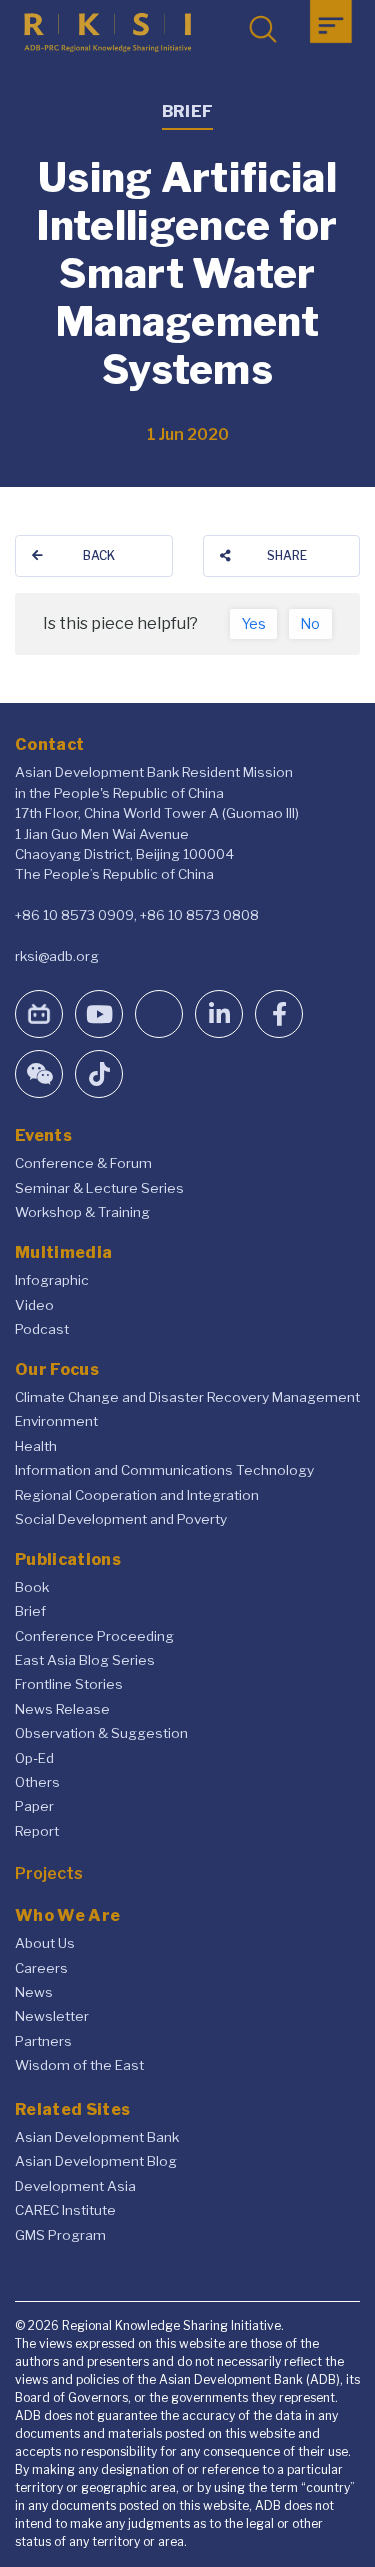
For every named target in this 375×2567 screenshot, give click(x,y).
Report (37, 1831)
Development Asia (75, 2186)
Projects (49, 1873)
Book (32, 1587)
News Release (62, 1709)
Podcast (42, 1329)
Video (34, 1305)
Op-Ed (34, 1758)
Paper (34, 1806)
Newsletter (52, 2016)
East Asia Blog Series (85, 1660)
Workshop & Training (82, 1212)
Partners (43, 2041)
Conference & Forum (83, 1163)
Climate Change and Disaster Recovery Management (187, 1397)
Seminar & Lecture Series (99, 1188)
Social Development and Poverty (121, 1519)
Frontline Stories (69, 1684)
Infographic (52, 1280)
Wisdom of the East (79, 2065)
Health (36, 1446)
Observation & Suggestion (101, 1733)
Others (37, 1782)
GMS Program (60, 2235)
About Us (45, 1943)
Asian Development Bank (97, 2137)
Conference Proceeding (94, 1636)
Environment (56, 1421)
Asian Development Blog (96, 2161)
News (34, 1992)
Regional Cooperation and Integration (137, 1495)
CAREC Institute (65, 2210)
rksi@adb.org (57, 956)
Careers (41, 1968)
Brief (30, 1611)
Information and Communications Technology (164, 1470)
